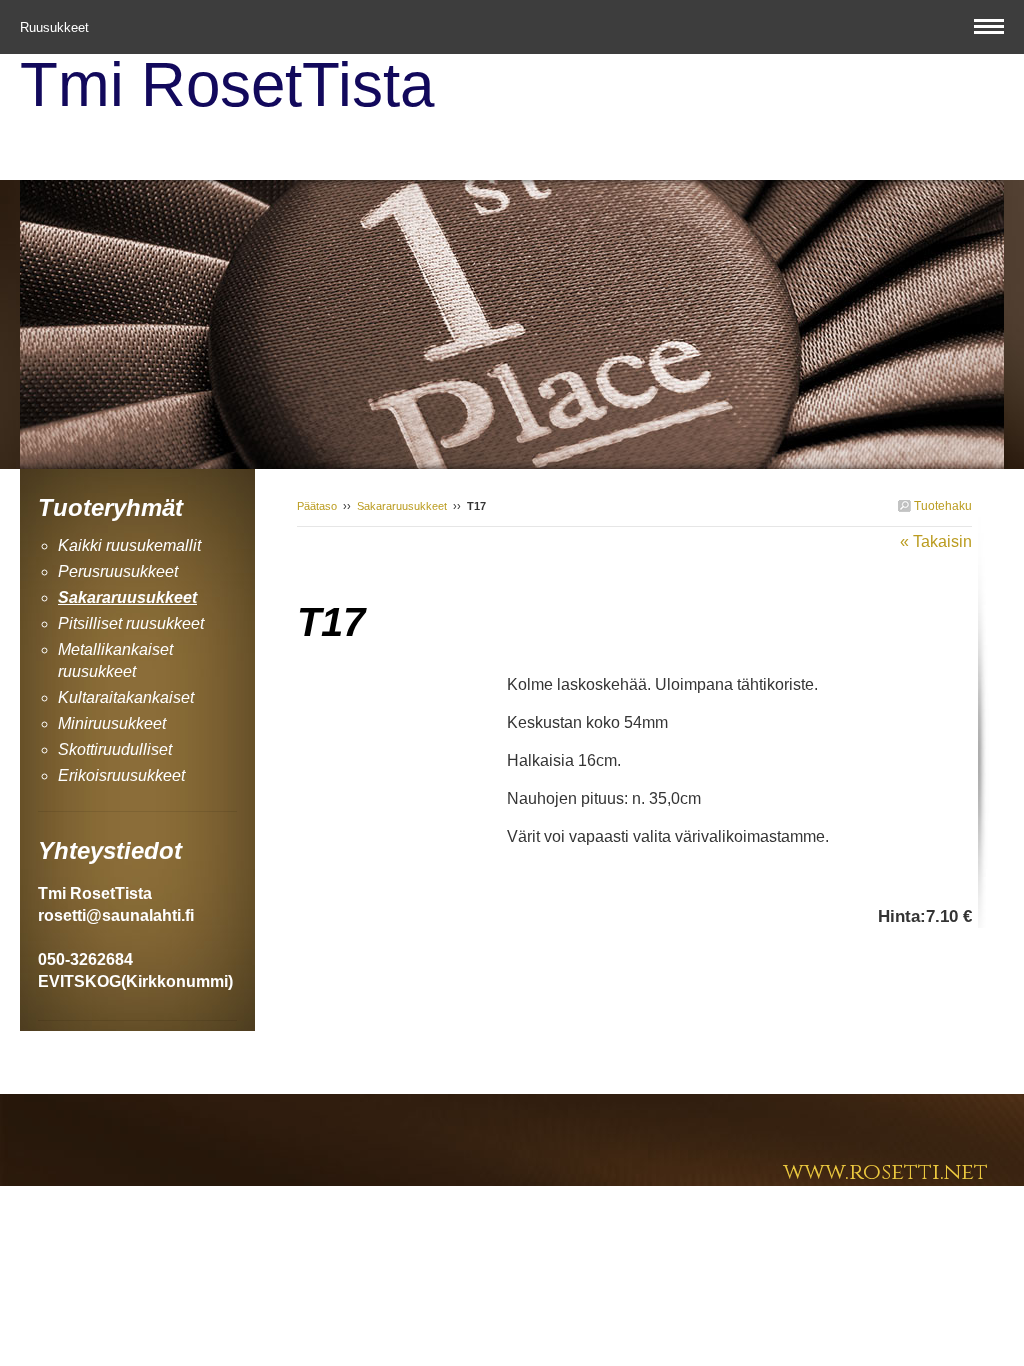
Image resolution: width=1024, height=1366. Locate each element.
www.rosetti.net (885, 1172)
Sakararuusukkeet (402, 506)
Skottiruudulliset (115, 749)
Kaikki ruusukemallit (129, 545)
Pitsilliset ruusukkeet (131, 623)
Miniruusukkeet (112, 723)
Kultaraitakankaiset (126, 697)
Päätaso (317, 506)
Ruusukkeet (56, 27)
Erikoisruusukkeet (121, 775)
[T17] (402, 684)
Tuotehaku (941, 506)
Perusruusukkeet (118, 571)
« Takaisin (936, 541)
